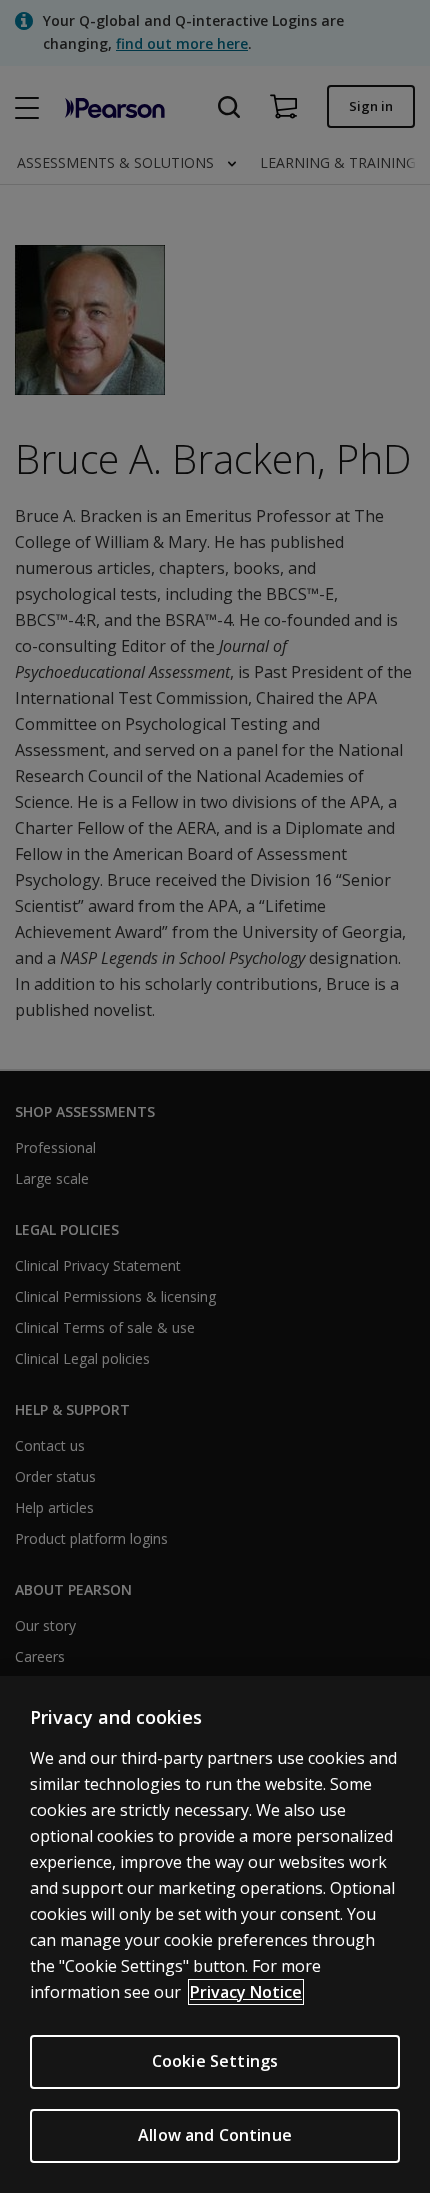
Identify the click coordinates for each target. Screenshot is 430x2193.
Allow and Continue (215, 2135)
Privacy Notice (246, 1992)
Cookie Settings (215, 2061)
